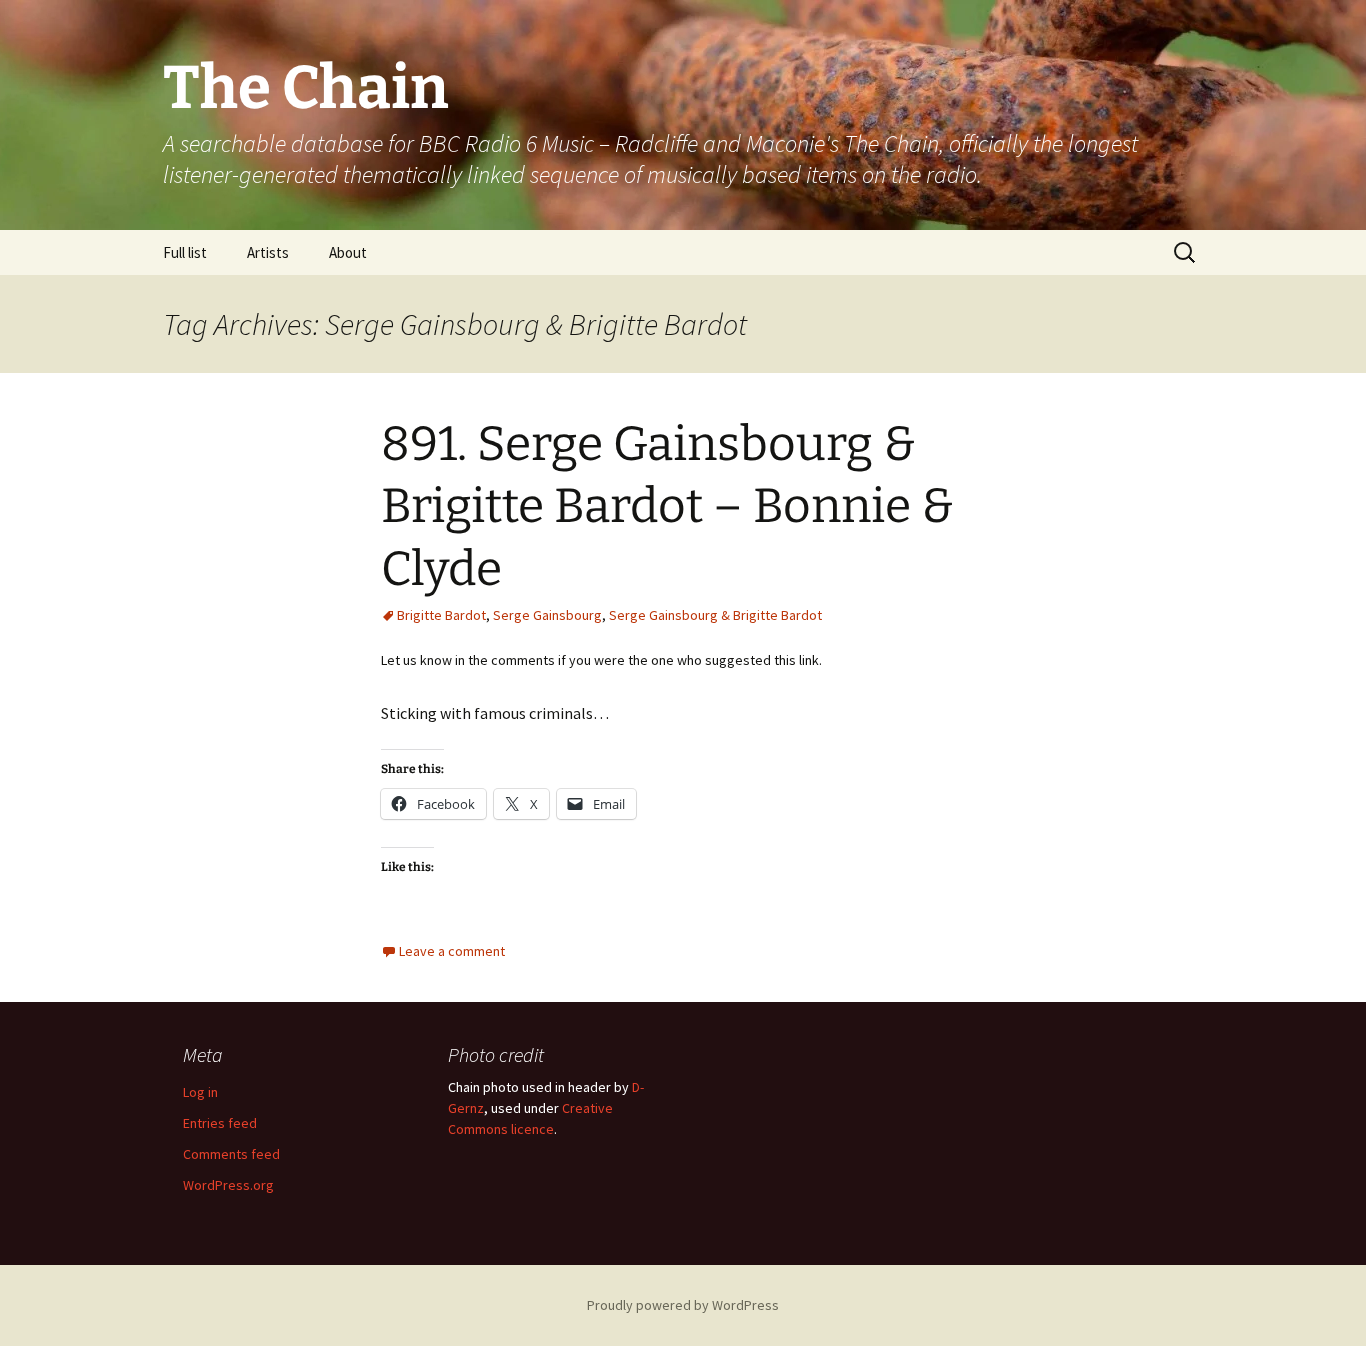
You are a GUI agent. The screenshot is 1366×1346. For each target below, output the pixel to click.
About (348, 252)
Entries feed (220, 1123)
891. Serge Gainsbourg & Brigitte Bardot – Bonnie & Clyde (667, 506)
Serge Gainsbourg (547, 615)
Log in (200, 1092)
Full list (185, 252)
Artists (268, 252)
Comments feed (231, 1154)
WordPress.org (228, 1185)
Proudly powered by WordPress (683, 1305)
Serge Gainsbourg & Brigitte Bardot (715, 615)
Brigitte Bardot (441, 615)
